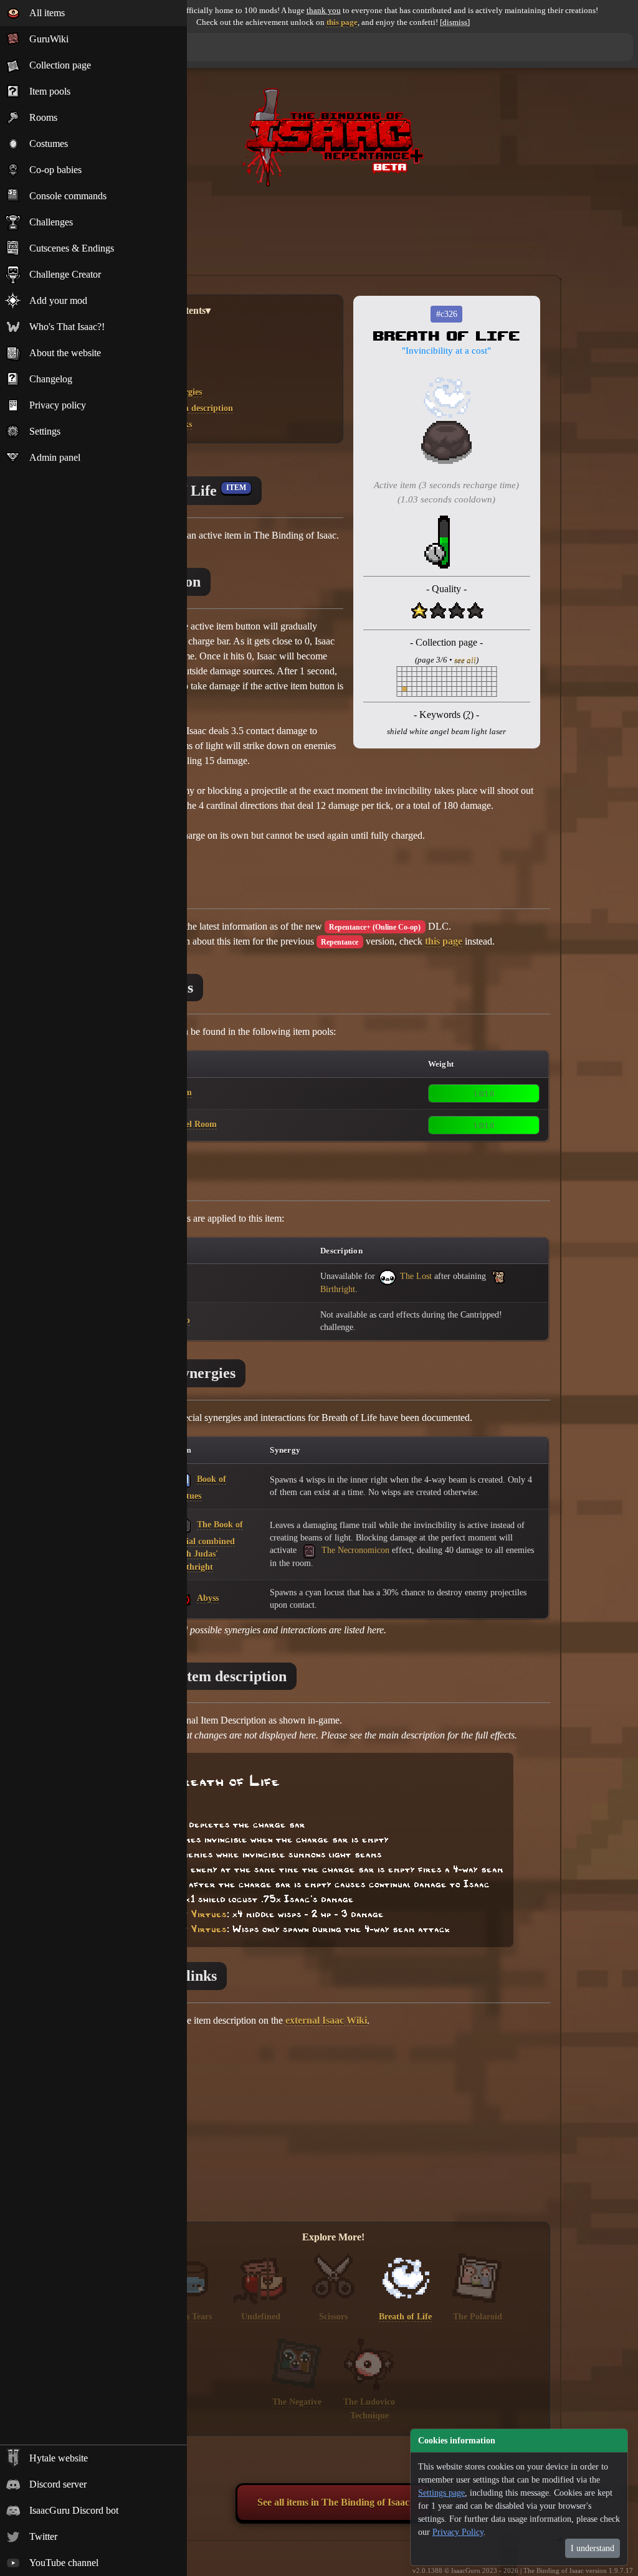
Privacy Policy (458, 2532)
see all (465, 660)
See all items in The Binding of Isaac (333, 2502)
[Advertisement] (333, 225)
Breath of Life (405, 2316)
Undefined (261, 2316)
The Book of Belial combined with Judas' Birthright (209, 1545)
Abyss (208, 1598)
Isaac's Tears (188, 2316)
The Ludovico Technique (369, 2409)
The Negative (297, 2402)
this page (342, 22)
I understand (593, 2548)
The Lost (415, 1276)
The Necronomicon (354, 1550)
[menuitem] (93, 13)
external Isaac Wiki (326, 2020)
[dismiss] (455, 22)
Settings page (441, 2493)
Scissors (333, 2316)
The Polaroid (478, 2316)
